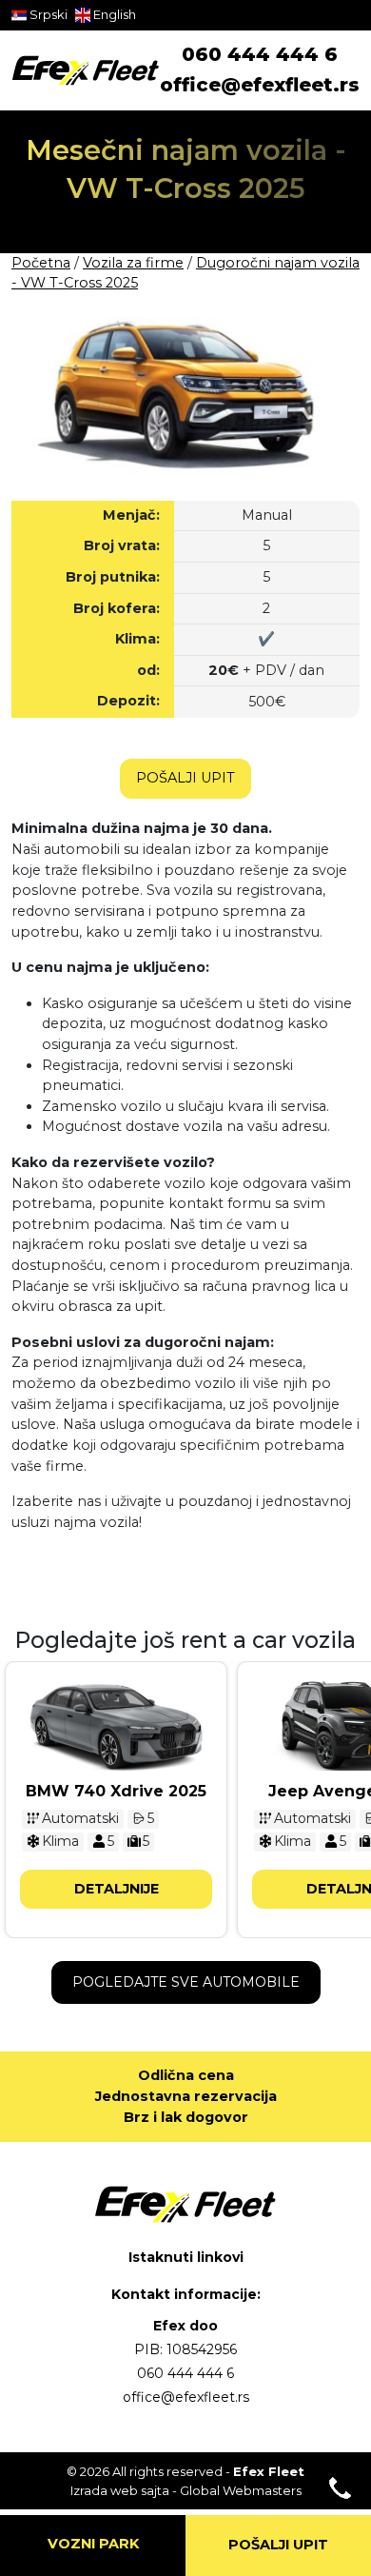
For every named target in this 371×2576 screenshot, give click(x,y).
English (113, 14)
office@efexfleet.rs (260, 85)
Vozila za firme (133, 263)
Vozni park (93, 2544)
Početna (41, 263)
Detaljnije (117, 1889)
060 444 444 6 (260, 54)
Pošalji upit (185, 778)
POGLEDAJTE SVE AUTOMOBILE (186, 1982)
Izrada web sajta (120, 2490)
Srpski (47, 14)
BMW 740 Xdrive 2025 (116, 1791)
